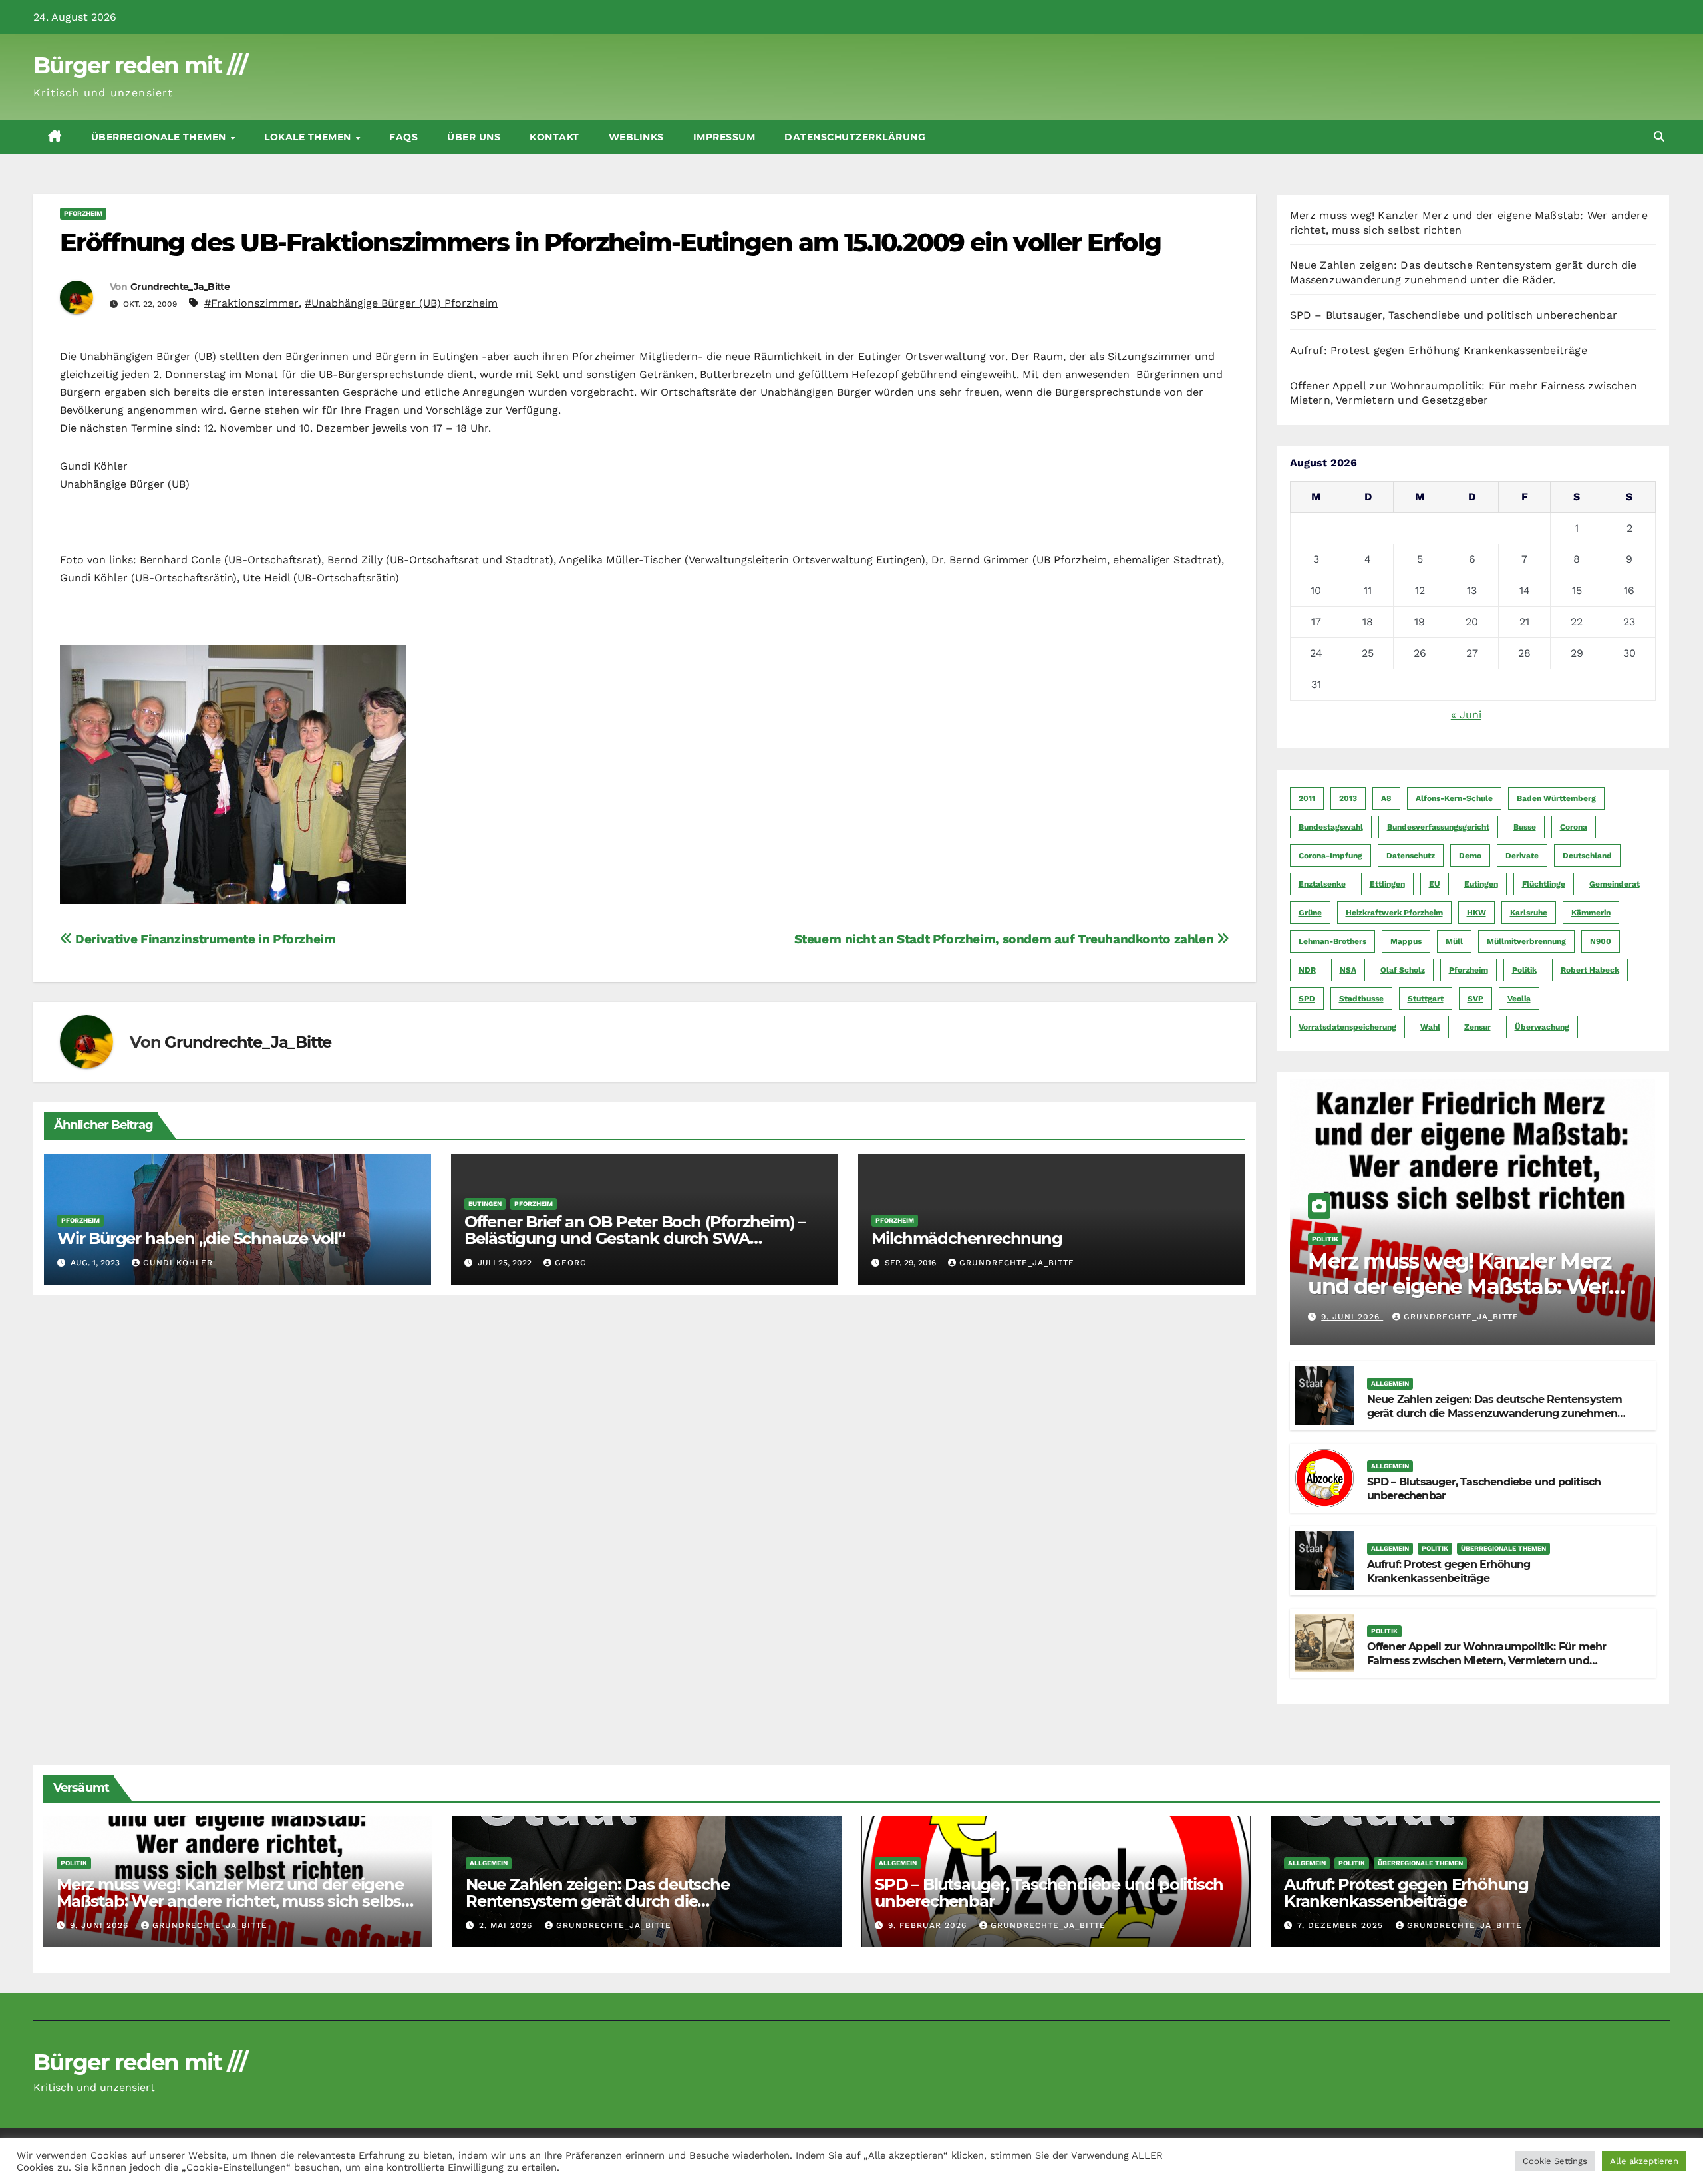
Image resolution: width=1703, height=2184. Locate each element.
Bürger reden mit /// (140, 65)
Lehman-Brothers (1332, 941)
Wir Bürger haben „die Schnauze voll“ (201, 1238)
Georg (571, 1263)
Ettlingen (1387, 884)
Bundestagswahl (1331, 827)
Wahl (1430, 1027)
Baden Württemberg (1556, 798)
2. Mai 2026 (507, 1925)
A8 (1386, 798)
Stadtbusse (1361, 999)
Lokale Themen (309, 137)
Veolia (1519, 999)
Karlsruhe (1529, 913)
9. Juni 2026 (1352, 1317)
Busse (1525, 827)
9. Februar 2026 (929, 1925)
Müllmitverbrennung (1526, 941)
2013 (1348, 798)
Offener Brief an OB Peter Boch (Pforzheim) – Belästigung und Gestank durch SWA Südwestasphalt (635, 1238)
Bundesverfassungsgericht (1438, 827)
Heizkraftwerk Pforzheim (1394, 913)
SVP (1475, 999)
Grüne (1310, 913)
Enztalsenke (1322, 884)
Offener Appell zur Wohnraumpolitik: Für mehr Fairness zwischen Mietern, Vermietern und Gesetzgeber (1487, 1661)
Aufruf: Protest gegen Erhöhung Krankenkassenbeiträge (1439, 350)
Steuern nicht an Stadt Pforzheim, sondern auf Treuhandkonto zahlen (1006, 939)
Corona (1574, 827)
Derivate (1522, 856)
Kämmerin (1591, 913)
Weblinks (636, 137)
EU (1435, 884)
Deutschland (1587, 856)
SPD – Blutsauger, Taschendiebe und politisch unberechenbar (1454, 315)
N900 (1601, 941)
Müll (1454, 941)
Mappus (1406, 941)
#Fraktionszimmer (251, 303)
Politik (1524, 970)
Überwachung (1542, 1027)
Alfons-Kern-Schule (1454, 798)
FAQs (403, 137)
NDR (1307, 970)
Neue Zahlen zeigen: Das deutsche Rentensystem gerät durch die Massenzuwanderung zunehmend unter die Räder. (1496, 1413)
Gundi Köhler (178, 1263)
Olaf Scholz (1403, 970)
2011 (1307, 798)
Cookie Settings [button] (1555, 2161)
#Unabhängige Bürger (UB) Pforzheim (401, 303)
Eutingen (485, 1204)
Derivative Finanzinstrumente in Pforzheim (204, 939)
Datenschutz (1411, 856)
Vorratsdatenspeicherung (1347, 1027)
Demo (1470, 856)
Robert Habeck (1590, 970)
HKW (1476, 913)
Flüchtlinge (1544, 884)
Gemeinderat (1615, 884)
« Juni (1466, 715)
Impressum (724, 137)
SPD (1307, 999)
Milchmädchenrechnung (967, 1238)
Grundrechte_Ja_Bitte (180, 287)
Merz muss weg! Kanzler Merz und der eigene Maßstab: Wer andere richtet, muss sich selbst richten (1468, 1299)
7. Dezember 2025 (1342, 1925)
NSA (1348, 970)
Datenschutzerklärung (855, 137)
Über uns (474, 137)
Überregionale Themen (160, 137)
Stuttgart (1426, 999)
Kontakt (554, 137)
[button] (1659, 137)
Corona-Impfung (1330, 856)
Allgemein (1390, 1383)
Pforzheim (83, 213)
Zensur (1477, 1027)
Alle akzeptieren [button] (1644, 2161)
